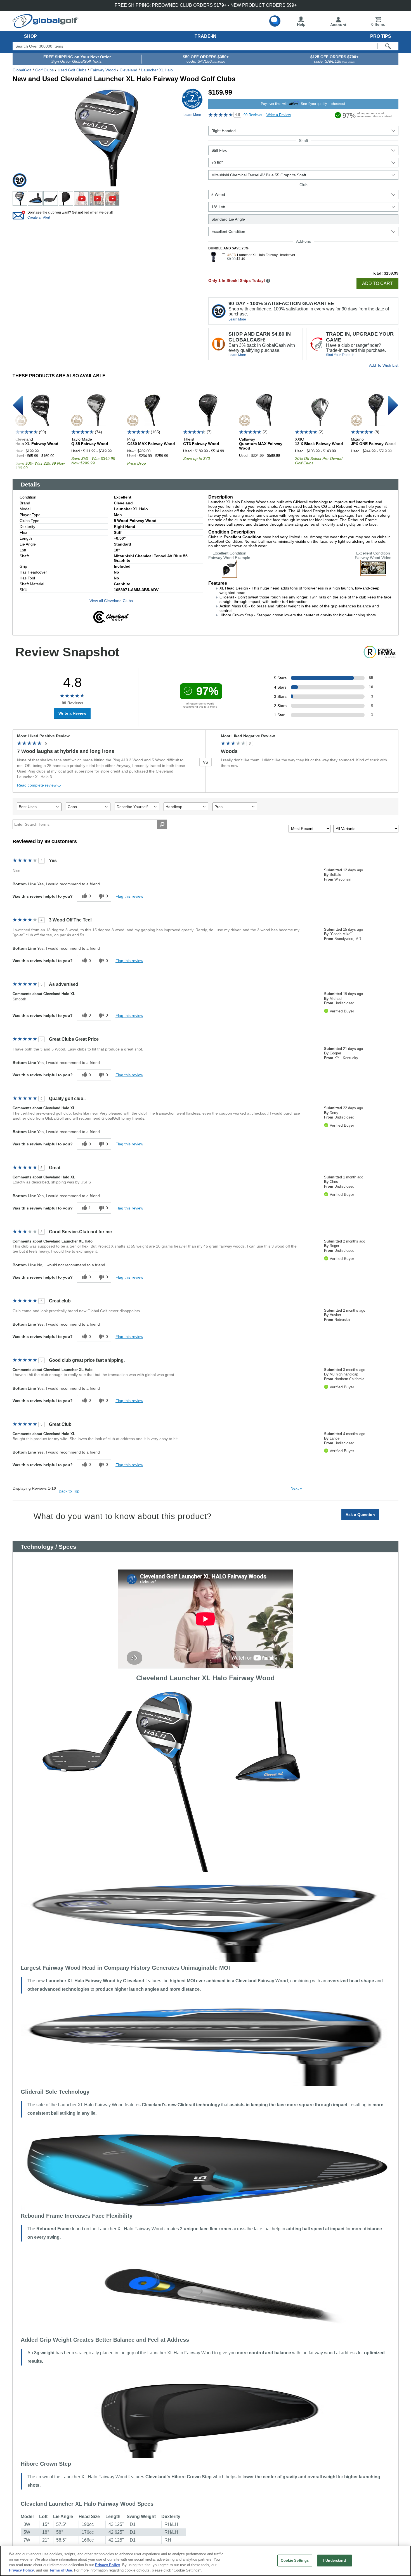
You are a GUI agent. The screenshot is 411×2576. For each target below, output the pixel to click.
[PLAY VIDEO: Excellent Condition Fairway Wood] (373, 574)
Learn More (237, 319)
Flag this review (129, 896)
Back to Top (69, 1491)
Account (338, 25)
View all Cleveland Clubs (111, 601)
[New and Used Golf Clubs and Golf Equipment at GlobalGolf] (46, 26)
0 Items (378, 24)
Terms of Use (61, 2570)
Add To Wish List (384, 365)
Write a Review (279, 115)
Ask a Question (360, 1515)
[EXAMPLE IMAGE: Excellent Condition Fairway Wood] (229, 575)
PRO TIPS (381, 36)
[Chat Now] (275, 21)
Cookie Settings (295, 2560)
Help (301, 24)
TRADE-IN (206, 36)
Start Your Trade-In (340, 355)
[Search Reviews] (162, 824)
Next (296, 1488)
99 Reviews (253, 115)
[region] (206, 2561)
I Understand (335, 2560)
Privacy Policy (108, 2565)
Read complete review (37, 785)
